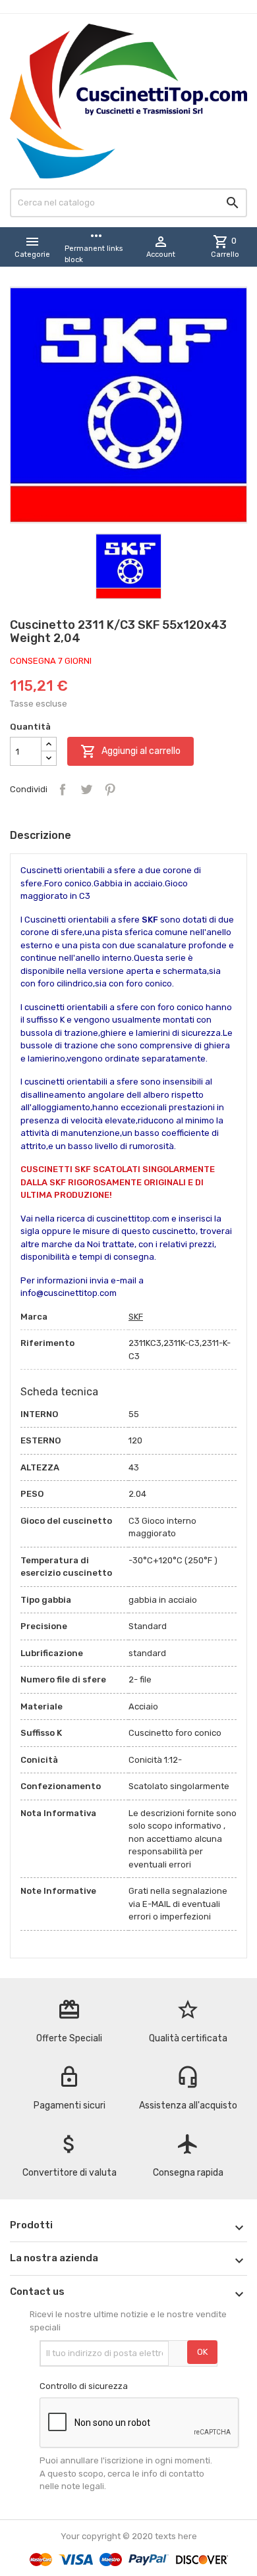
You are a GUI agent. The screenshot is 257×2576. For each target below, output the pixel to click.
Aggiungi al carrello (130, 751)
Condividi (63, 790)
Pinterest (110, 790)
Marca (34, 1317)
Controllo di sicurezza (84, 2386)
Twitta (86, 790)
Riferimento (47, 1343)
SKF (136, 1317)
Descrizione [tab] (41, 835)
